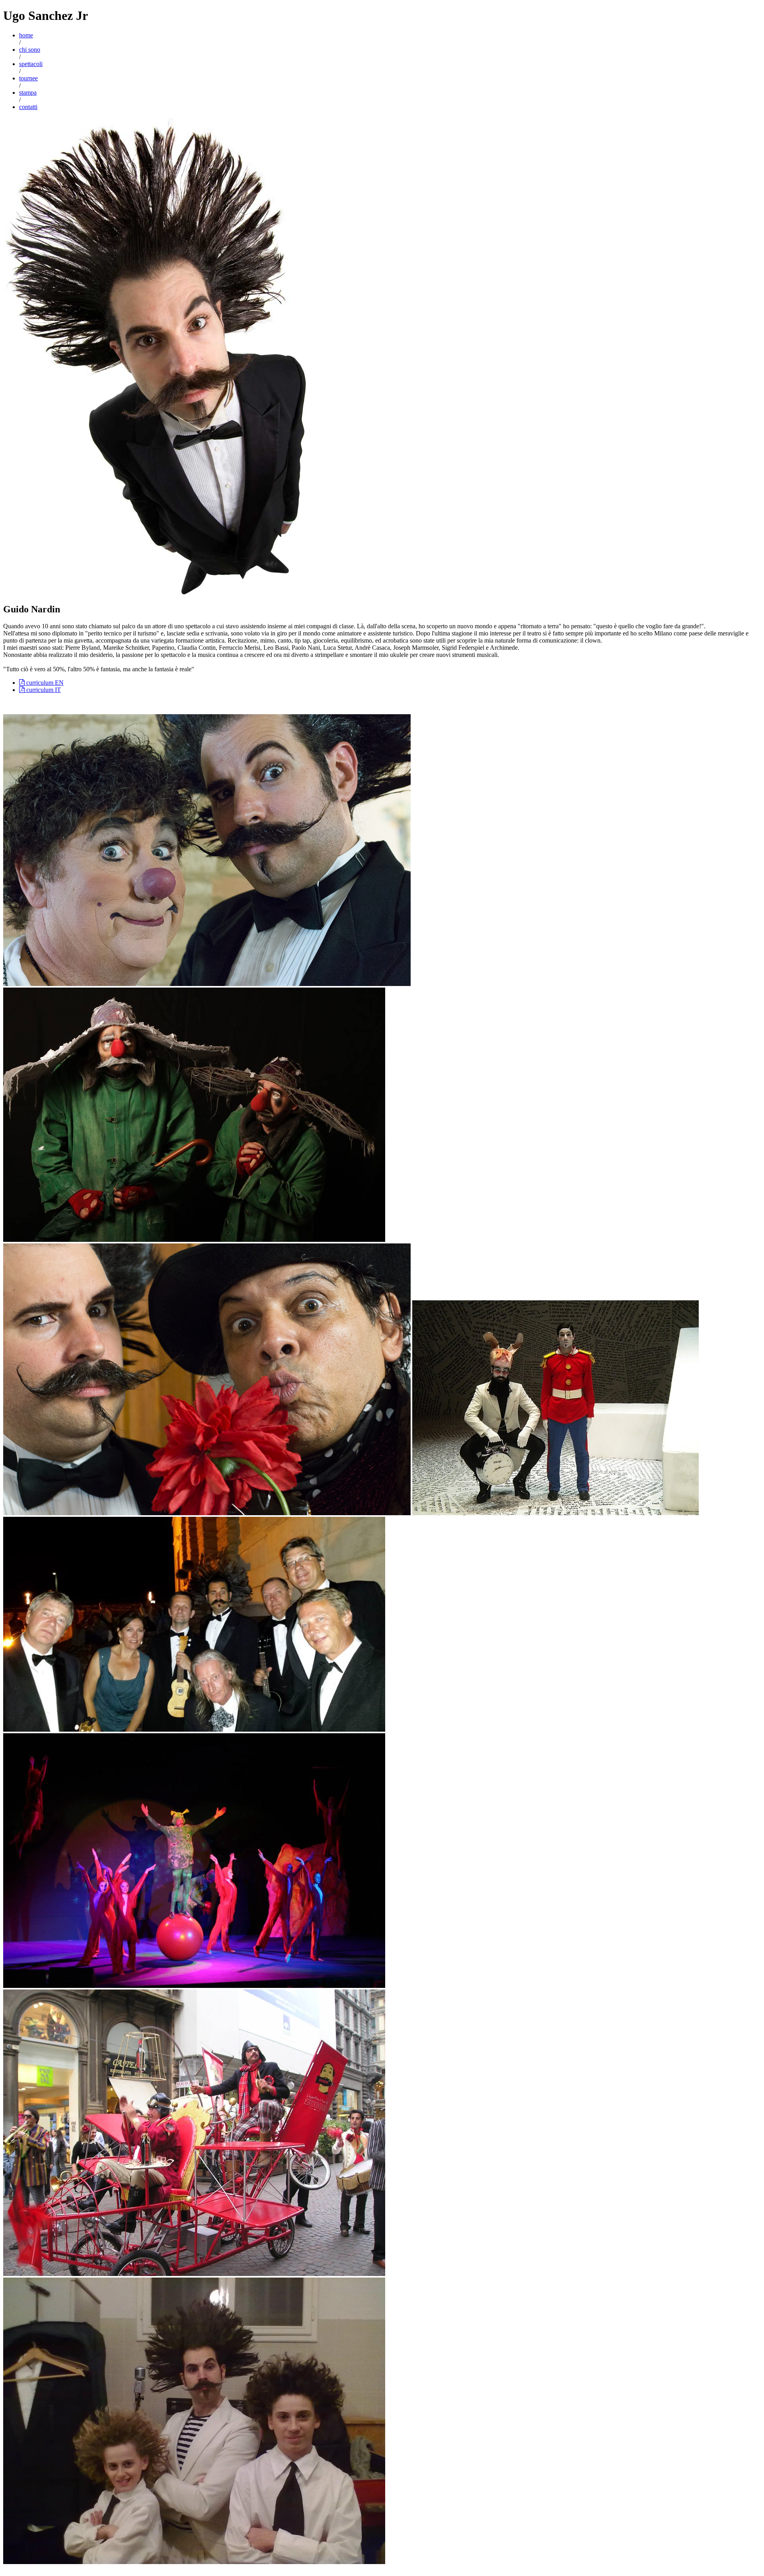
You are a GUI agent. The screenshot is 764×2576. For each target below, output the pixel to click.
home (26, 35)
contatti (28, 107)
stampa (28, 93)
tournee (28, 78)
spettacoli (31, 64)
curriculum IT (43, 690)
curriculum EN (44, 683)
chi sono (30, 50)
